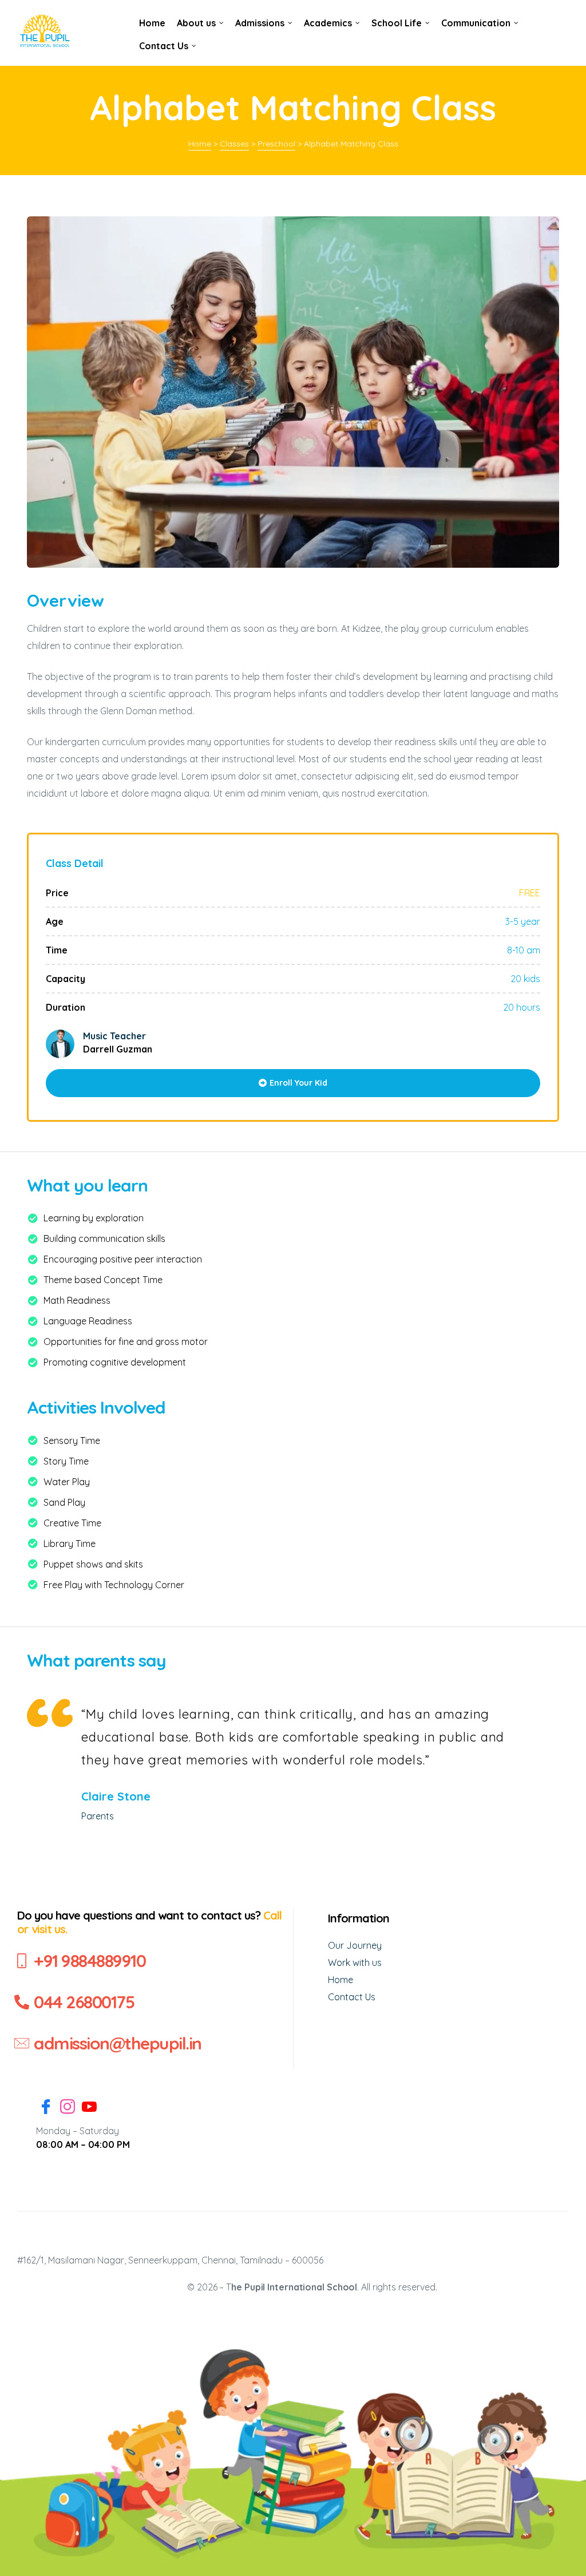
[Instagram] (68, 2108)
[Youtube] (89, 2108)
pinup (129, 12)
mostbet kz (130, 12)
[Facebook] (46, 2108)
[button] (293, 1083)
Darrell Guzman (118, 1049)
